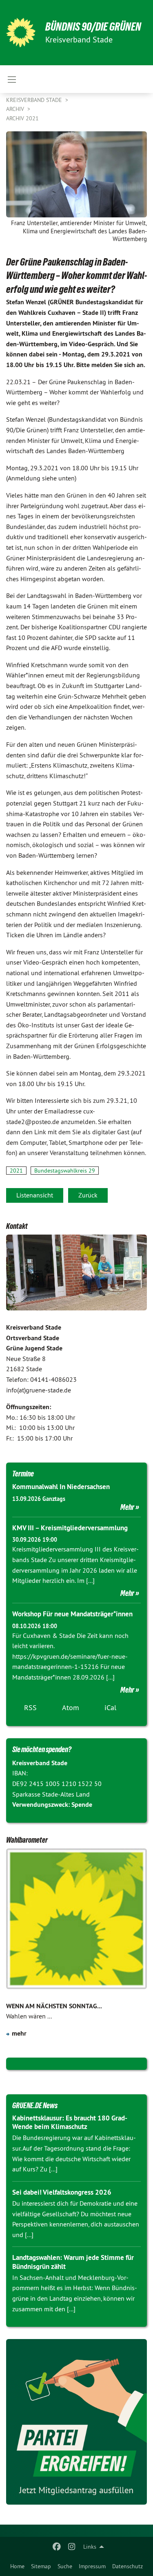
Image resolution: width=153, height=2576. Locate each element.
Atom (71, 1707)
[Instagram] (72, 2547)
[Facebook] (57, 2547)
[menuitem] (17, 2566)
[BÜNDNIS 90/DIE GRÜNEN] (21, 33)
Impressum (92, 2566)
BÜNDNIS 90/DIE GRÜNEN (93, 27)
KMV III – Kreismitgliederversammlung (70, 1528)
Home (17, 2566)
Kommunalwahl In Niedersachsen (61, 1487)
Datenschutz (127, 2566)
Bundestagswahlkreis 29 (65, 1171)
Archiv (16, 109)
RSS (30, 1707)
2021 (16, 1171)
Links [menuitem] (90, 2547)
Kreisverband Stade (35, 100)
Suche (65, 2566)
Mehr (127, 1507)
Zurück (88, 1195)
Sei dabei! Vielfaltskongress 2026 (62, 2192)
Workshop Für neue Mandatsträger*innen (72, 1614)
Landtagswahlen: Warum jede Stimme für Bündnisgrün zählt (73, 2262)
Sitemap (41, 2566)
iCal (110, 1707)
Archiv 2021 (22, 118)
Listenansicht (35, 1195)
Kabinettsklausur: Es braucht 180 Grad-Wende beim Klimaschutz (70, 2122)
